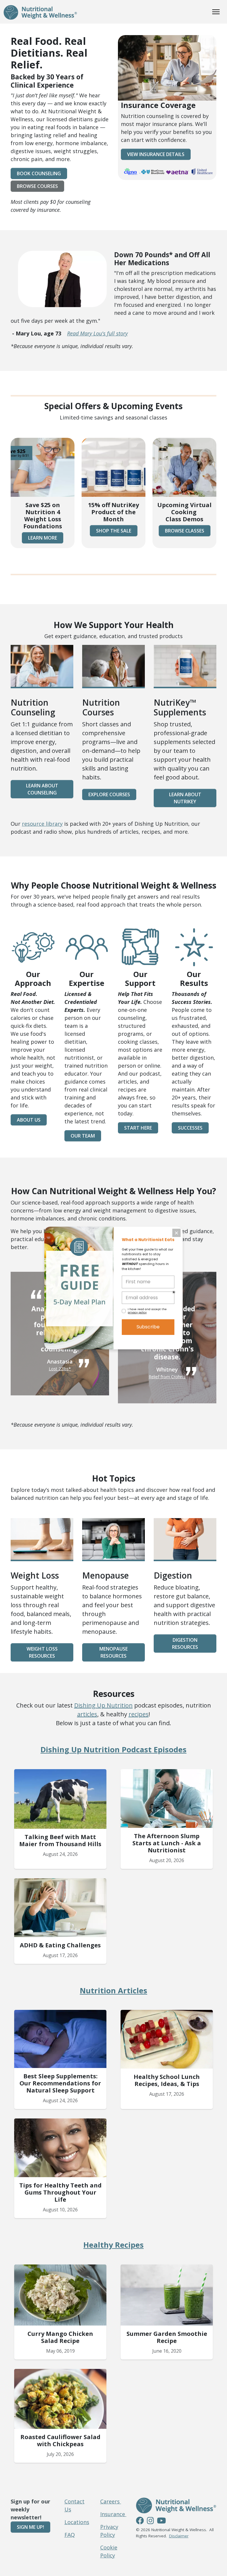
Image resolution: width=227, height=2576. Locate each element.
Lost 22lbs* (60, 1369)
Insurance (113, 2514)
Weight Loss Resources (42, 1652)
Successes (190, 1128)
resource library (42, 824)
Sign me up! (30, 2527)
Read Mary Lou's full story (97, 333)
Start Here (138, 1128)
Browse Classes (185, 531)
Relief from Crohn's (167, 1377)
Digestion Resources (185, 1643)
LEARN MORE (43, 538)
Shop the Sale (114, 531)
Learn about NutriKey (185, 798)
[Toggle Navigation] (216, 12)
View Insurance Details (156, 154)
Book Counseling (39, 173)
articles (87, 1714)
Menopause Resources (113, 1652)
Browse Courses (37, 186)
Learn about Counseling (42, 789)
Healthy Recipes (113, 2245)
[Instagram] (150, 2521)
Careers (111, 2501)
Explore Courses (109, 794)
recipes (139, 1714)
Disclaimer (179, 2536)
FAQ (70, 2535)
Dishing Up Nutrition (103, 1705)
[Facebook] (140, 2521)
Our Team (83, 1136)
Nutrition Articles (113, 1990)
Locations (77, 2522)
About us (29, 1120)
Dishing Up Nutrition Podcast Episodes (113, 1749)
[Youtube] (161, 2521)
